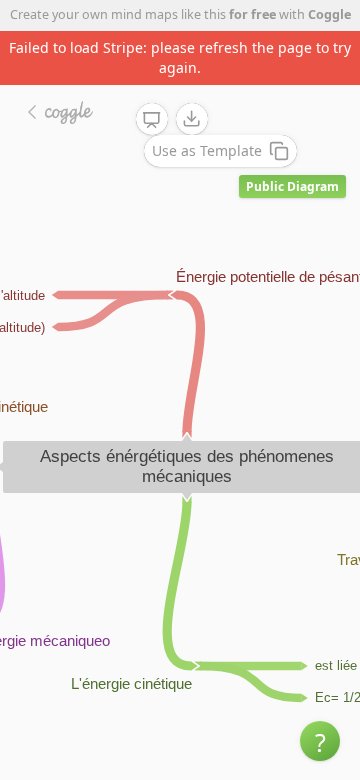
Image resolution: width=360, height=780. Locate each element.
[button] (320, 741)
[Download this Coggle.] (192, 119)
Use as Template (207, 150)
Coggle (329, 14)
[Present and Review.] (152, 120)
